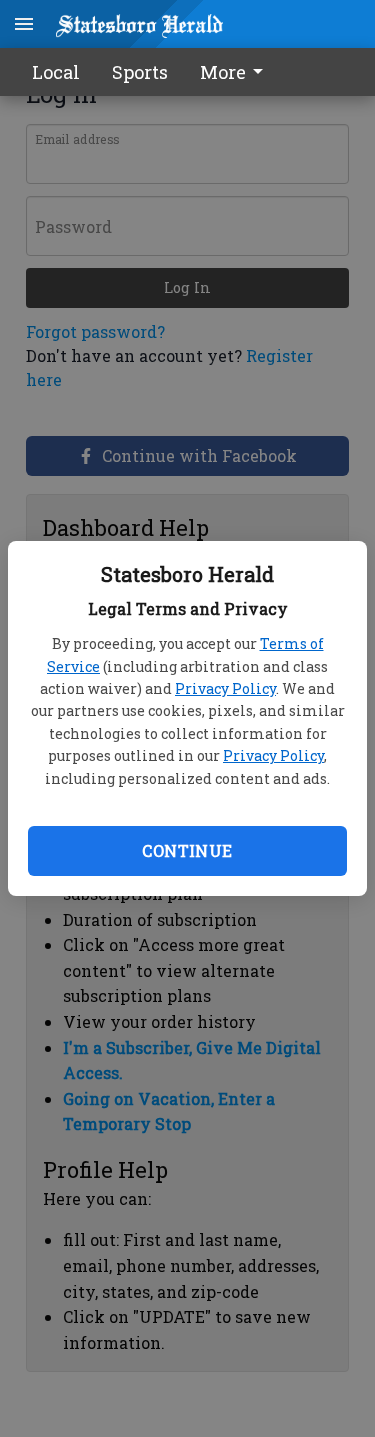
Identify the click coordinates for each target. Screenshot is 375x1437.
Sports (140, 72)
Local (56, 72)
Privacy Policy (225, 688)
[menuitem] (237, 72)
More (223, 72)
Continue (187, 850)
